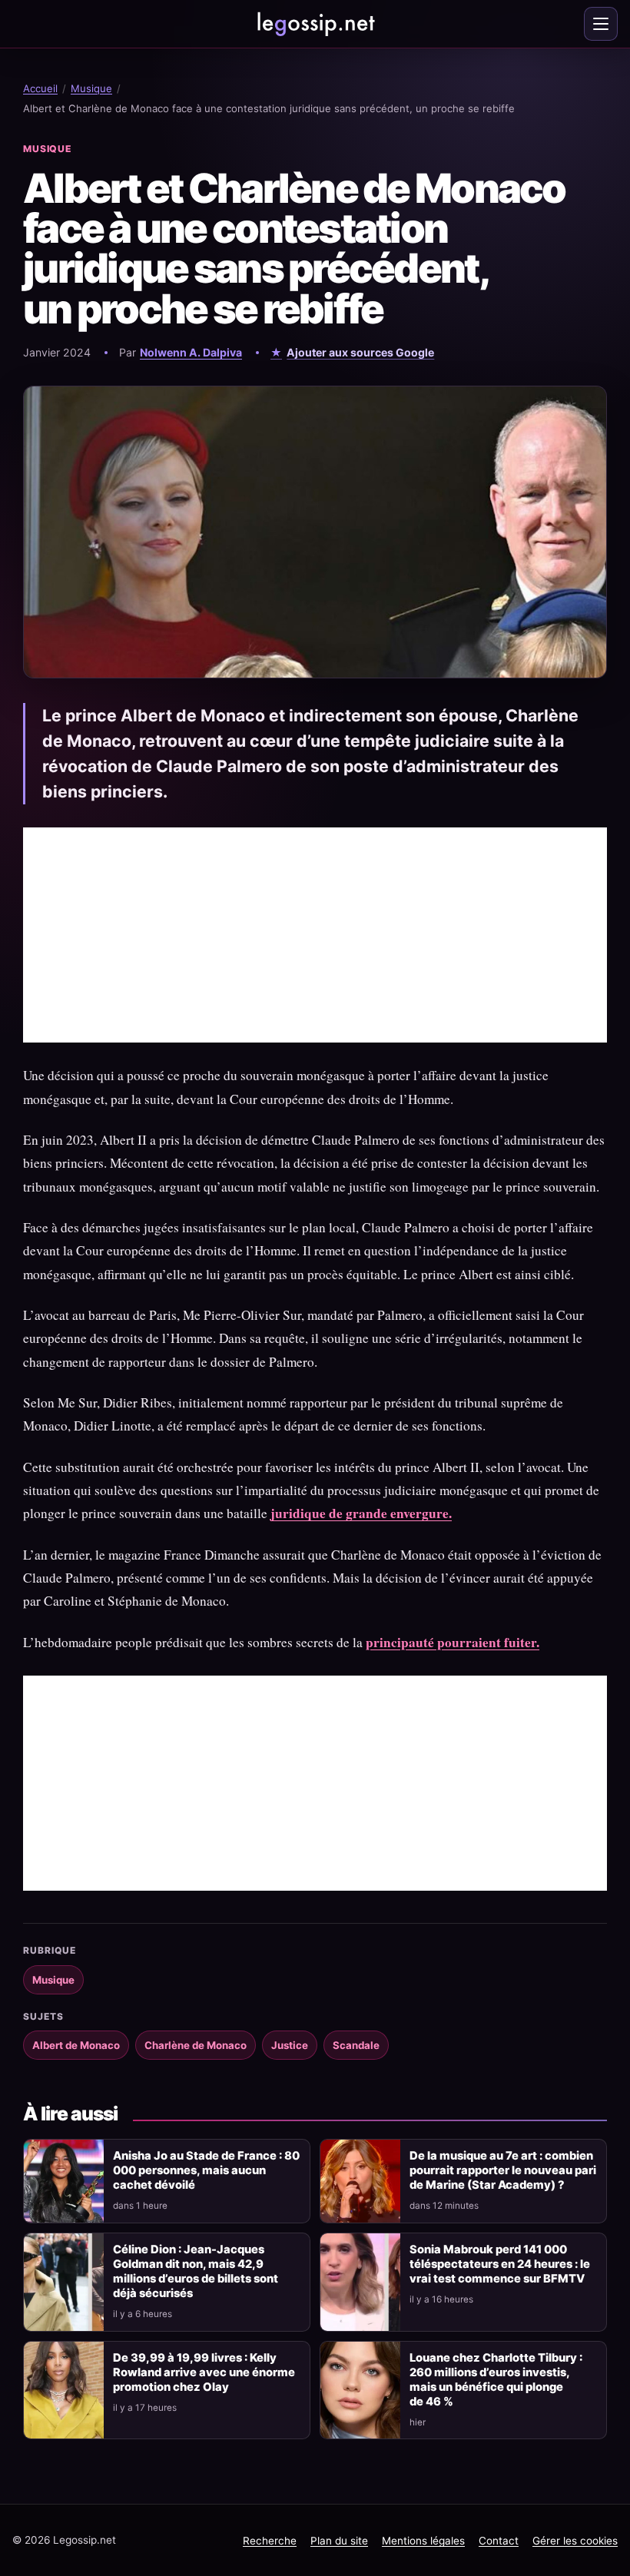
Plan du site (339, 2541)
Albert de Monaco (76, 2045)
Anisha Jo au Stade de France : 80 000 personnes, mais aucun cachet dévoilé (206, 2170)
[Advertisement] (315, 935)
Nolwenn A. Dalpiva (191, 352)
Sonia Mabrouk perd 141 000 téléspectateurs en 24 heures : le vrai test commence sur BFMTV (500, 2264)
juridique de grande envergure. (361, 1513)
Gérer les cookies (575, 2541)
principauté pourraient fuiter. (453, 1642)
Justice (290, 2045)
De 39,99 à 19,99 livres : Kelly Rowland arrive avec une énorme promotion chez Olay (204, 2372)
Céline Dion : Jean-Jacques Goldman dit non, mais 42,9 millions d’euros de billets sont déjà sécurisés (196, 2271)
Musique (91, 88)
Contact (499, 2541)
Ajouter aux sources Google (360, 352)
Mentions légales (423, 2541)
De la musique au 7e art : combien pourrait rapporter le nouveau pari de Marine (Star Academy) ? (503, 2170)
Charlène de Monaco (196, 2045)
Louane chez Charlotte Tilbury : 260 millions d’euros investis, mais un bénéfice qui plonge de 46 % (496, 2380)
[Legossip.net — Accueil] (315, 24)
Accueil (40, 88)
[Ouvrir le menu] (601, 24)
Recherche (270, 2541)
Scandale (356, 2045)
